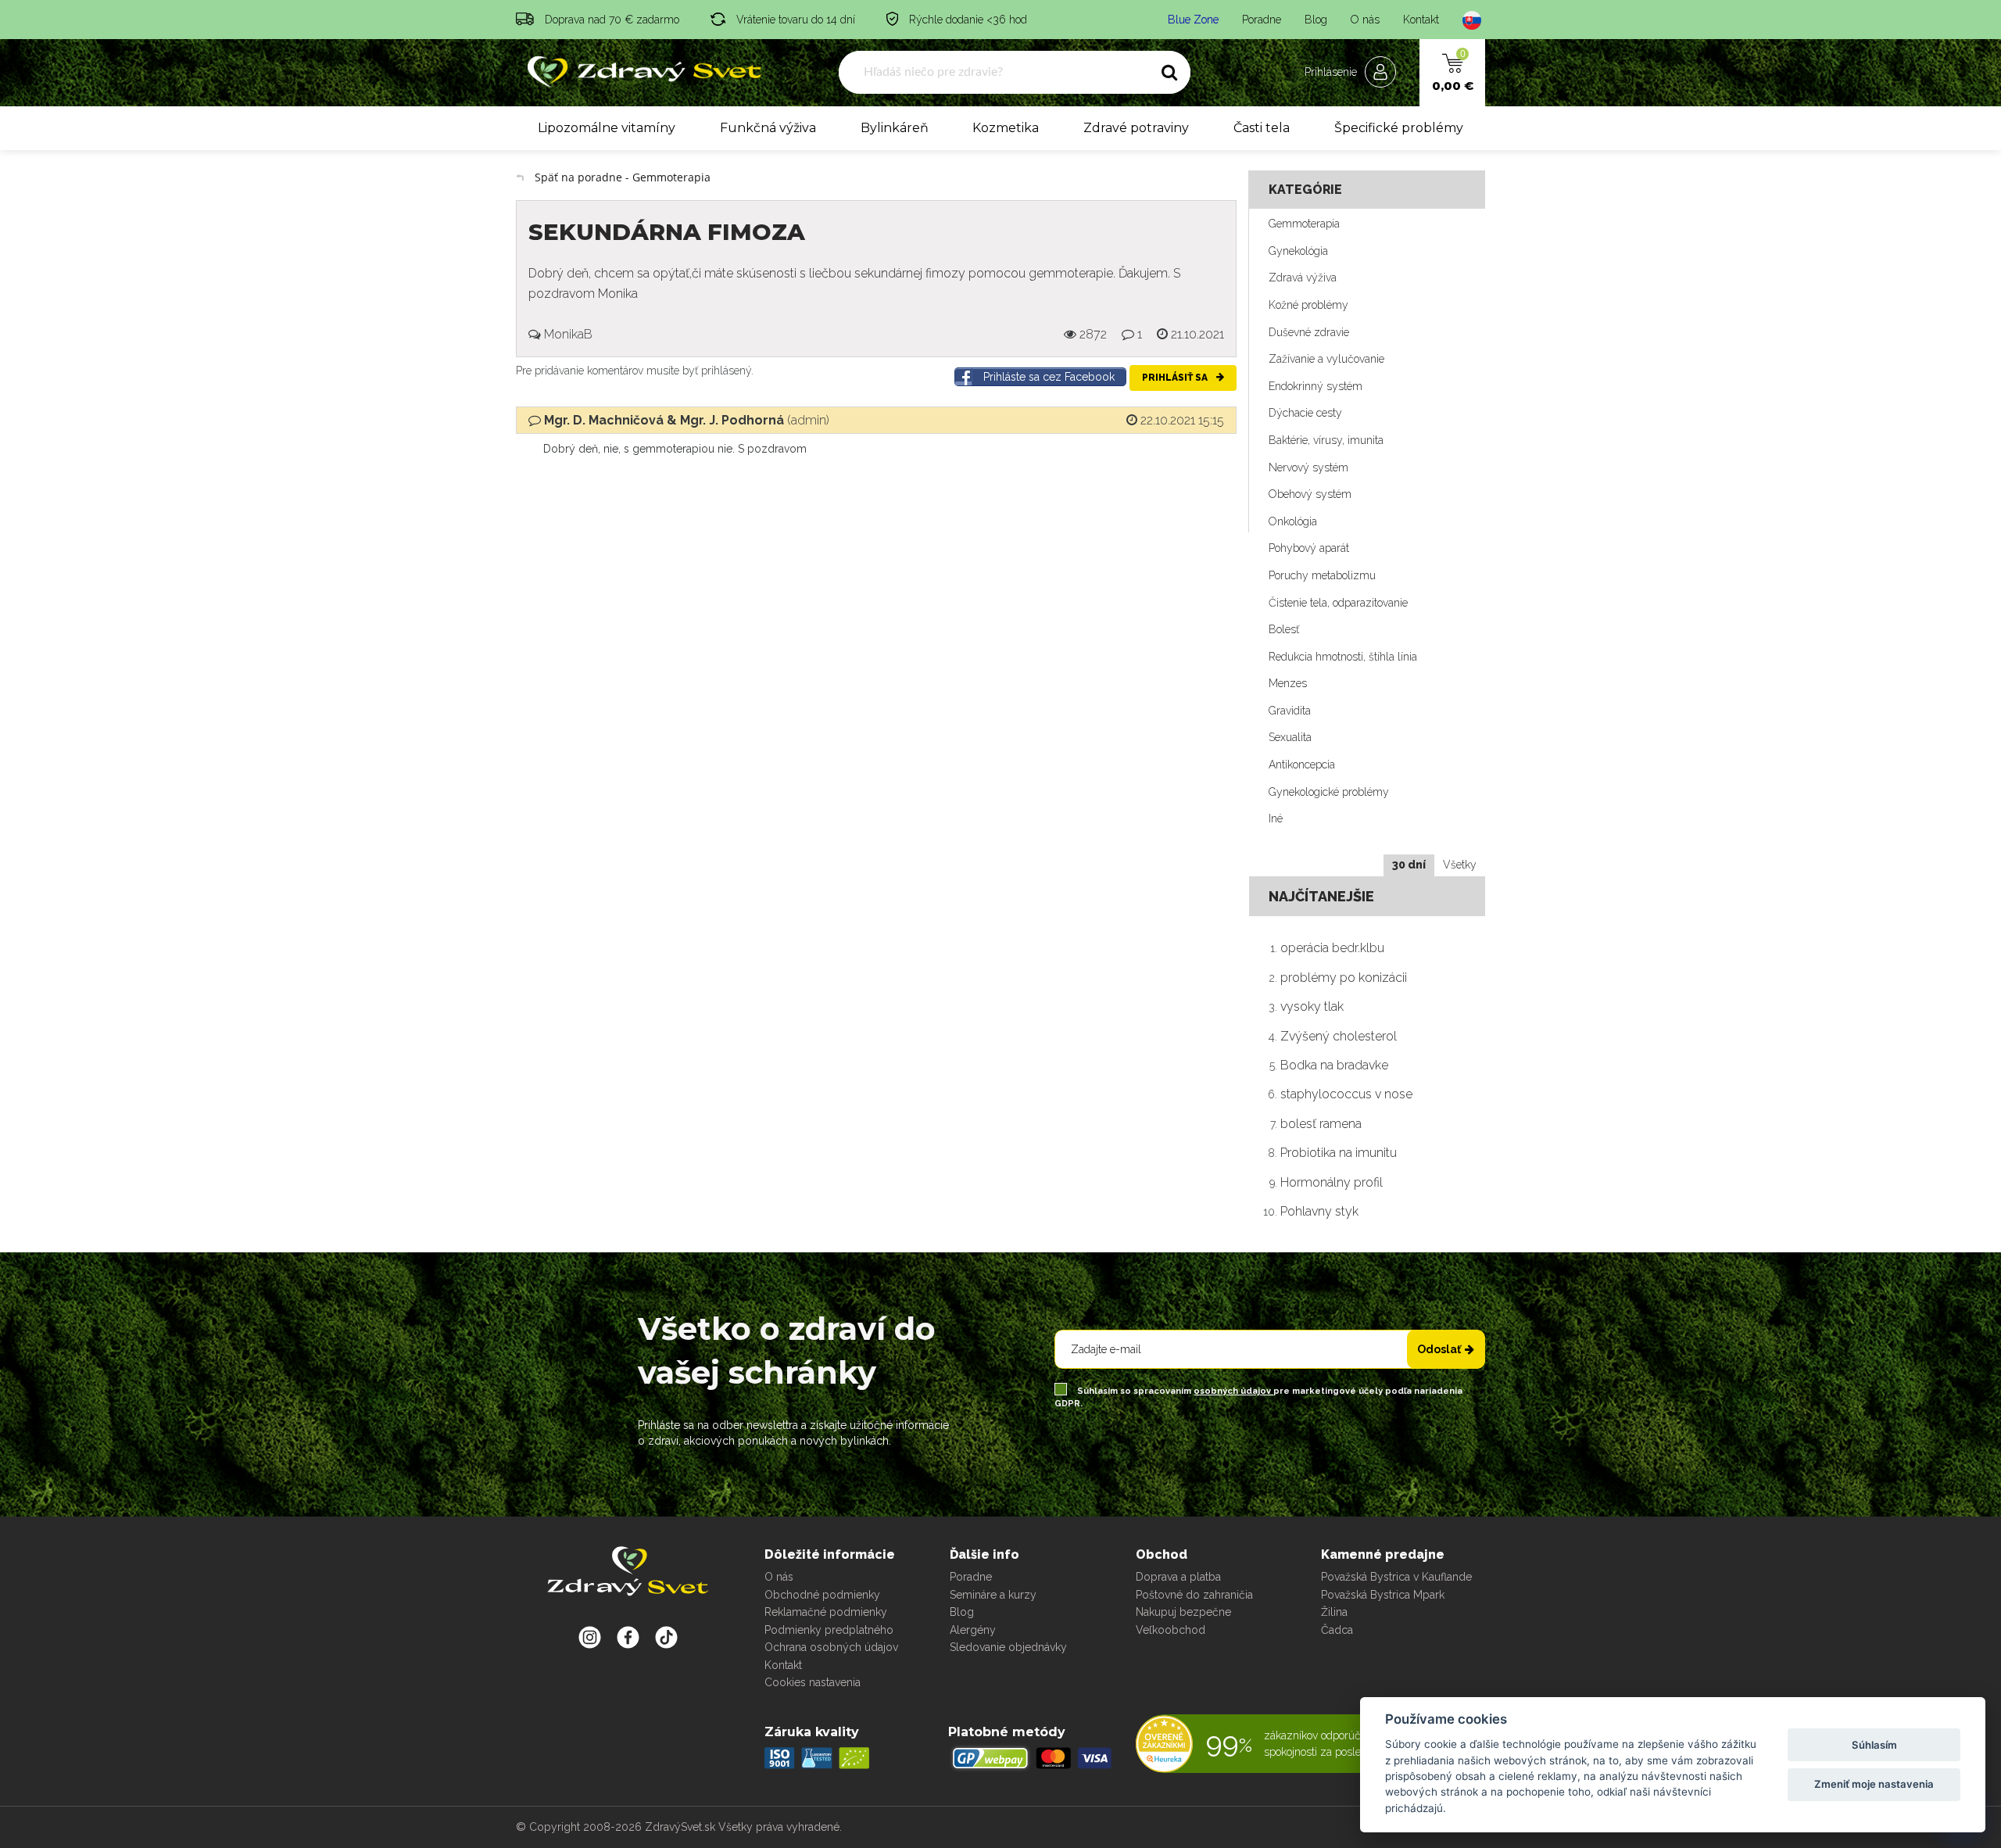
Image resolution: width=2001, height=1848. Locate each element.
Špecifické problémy (1399, 128)
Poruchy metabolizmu (1322, 575)
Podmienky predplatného (829, 1630)
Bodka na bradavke (1334, 1065)
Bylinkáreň (895, 128)
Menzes (1288, 683)
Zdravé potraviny (1136, 128)
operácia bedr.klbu (1332, 948)
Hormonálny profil (1332, 1182)
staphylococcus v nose (1346, 1094)
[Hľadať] (1169, 73)
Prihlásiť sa (1176, 378)
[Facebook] (666, 1637)
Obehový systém (1310, 494)
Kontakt (1421, 20)
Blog (1316, 20)
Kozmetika (1006, 128)
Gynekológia (1298, 251)
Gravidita (1290, 711)
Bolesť (1284, 629)
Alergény (973, 1630)
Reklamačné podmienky (826, 1612)
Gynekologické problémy (1329, 792)
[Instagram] (590, 1637)
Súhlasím (1874, 1745)
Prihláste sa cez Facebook (1049, 377)
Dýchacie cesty (1305, 413)
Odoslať (1439, 1349)
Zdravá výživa (1303, 278)
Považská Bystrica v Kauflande (1396, 1577)
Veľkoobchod (1171, 1630)
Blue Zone (1193, 20)
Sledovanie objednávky (1008, 1647)
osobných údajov (1233, 1391)
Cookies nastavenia (813, 1682)
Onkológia (1293, 521)
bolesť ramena (1321, 1124)
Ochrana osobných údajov (831, 1647)
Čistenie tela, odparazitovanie (1338, 603)
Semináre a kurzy (993, 1595)
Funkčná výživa (768, 128)
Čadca (1337, 1630)
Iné (1276, 818)
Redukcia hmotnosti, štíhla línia (1343, 657)
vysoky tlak (1312, 1006)
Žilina (1334, 1612)
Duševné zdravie (1309, 332)
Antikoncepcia (1302, 765)
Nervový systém (1308, 467)
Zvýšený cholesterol (1339, 1036)
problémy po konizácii (1344, 978)
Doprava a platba (1178, 1577)
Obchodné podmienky (822, 1595)
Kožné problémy (1308, 305)
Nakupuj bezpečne (1183, 1612)
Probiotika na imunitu (1339, 1153)
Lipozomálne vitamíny (607, 128)
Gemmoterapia (1304, 224)
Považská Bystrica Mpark (1383, 1595)
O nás (1365, 20)
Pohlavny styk (1319, 1211)
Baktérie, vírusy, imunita (1326, 440)
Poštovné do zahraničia (1194, 1595)
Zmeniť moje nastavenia (1874, 1784)
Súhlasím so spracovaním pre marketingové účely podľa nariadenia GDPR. (1258, 1397)
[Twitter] (628, 1637)
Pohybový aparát (1309, 548)
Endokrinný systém (1316, 386)
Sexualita (1290, 737)
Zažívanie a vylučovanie (1326, 359)
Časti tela (1262, 128)
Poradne (1262, 20)
